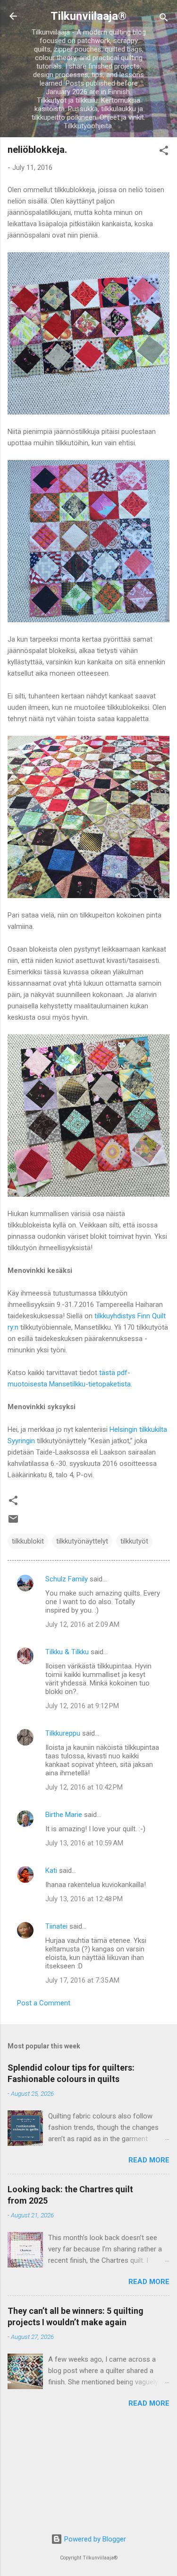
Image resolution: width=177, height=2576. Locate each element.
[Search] (164, 19)
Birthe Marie (64, 1815)
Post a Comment (44, 2003)
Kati (51, 1870)
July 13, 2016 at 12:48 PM (84, 1899)
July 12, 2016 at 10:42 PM (84, 1787)
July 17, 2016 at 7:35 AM (82, 1980)
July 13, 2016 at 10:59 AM (84, 1843)
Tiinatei (56, 1926)
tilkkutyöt (134, 1541)
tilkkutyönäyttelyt (82, 1541)
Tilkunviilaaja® (88, 16)
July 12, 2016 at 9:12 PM (82, 1706)
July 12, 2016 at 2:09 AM (82, 1624)
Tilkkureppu (63, 1733)
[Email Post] (13, 1522)
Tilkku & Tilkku (67, 1652)
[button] (164, 152)
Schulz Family (67, 1579)
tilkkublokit (28, 1541)
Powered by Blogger (94, 2539)
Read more (149, 2160)
